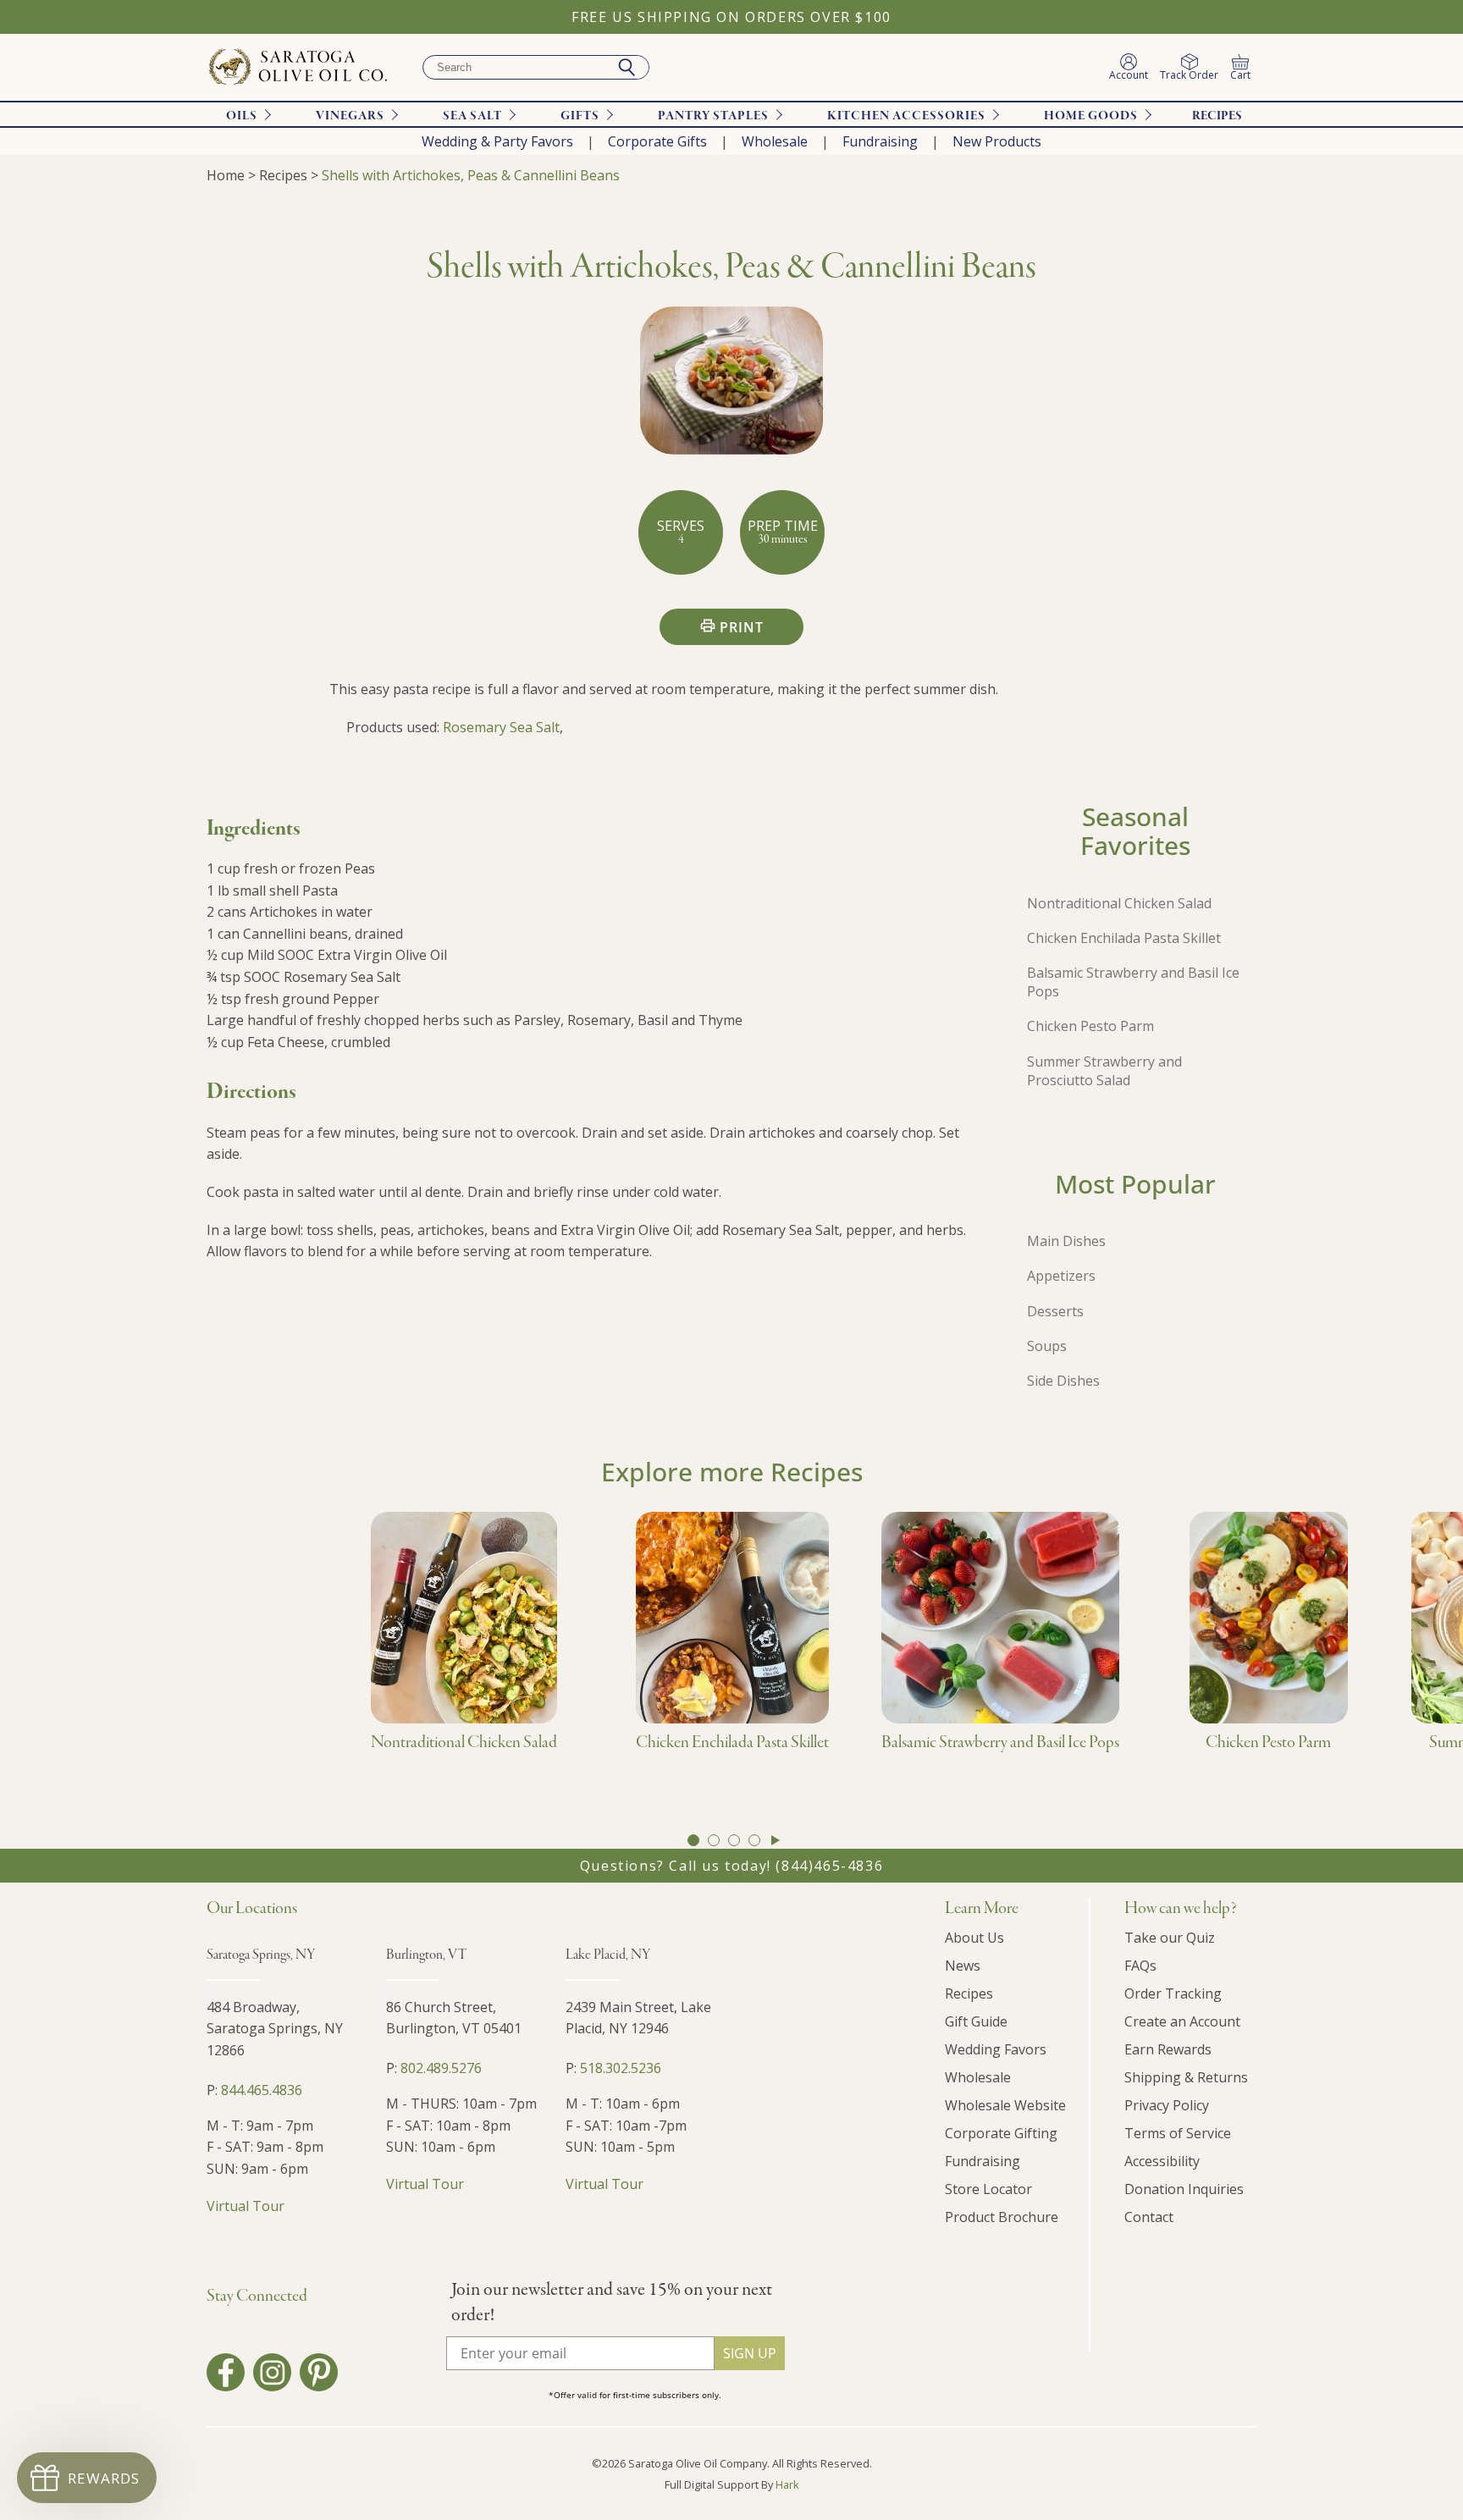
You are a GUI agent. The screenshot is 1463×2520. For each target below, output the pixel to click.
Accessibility (1162, 2161)
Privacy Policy (1167, 2105)
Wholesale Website (1005, 2105)
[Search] (627, 68)
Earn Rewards (1168, 2049)
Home (226, 175)
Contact (1149, 2217)
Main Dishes (1066, 1241)
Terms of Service (1178, 2133)
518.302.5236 (621, 2068)
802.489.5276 (441, 2068)
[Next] (776, 1840)
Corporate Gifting (1001, 2133)
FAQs (1140, 1966)
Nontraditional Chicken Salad (1119, 903)
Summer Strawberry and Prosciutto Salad (1104, 1071)
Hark (787, 2484)
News (963, 1966)
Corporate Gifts (657, 141)
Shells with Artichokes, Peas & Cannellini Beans (471, 175)
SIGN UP (750, 2353)
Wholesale (775, 141)
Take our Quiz (1170, 1938)
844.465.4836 (262, 2090)
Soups (1047, 1346)
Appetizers (1061, 1276)
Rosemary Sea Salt (501, 727)
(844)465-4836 (829, 1866)
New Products (997, 141)
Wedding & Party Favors (497, 141)
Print (742, 627)
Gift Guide (976, 2021)
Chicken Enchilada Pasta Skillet (1124, 938)
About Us (974, 1938)
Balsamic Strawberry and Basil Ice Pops (1133, 982)
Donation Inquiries (1184, 2189)
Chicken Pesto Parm (1090, 1026)
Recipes (1217, 116)
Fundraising (880, 141)
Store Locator (988, 2189)
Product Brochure (1002, 2217)
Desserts (1055, 1311)
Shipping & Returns (1186, 2077)
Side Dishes (1063, 1381)
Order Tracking (1173, 1993)
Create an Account (1182, 2021)
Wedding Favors (996, 2049)
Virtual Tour (246, 2206)
